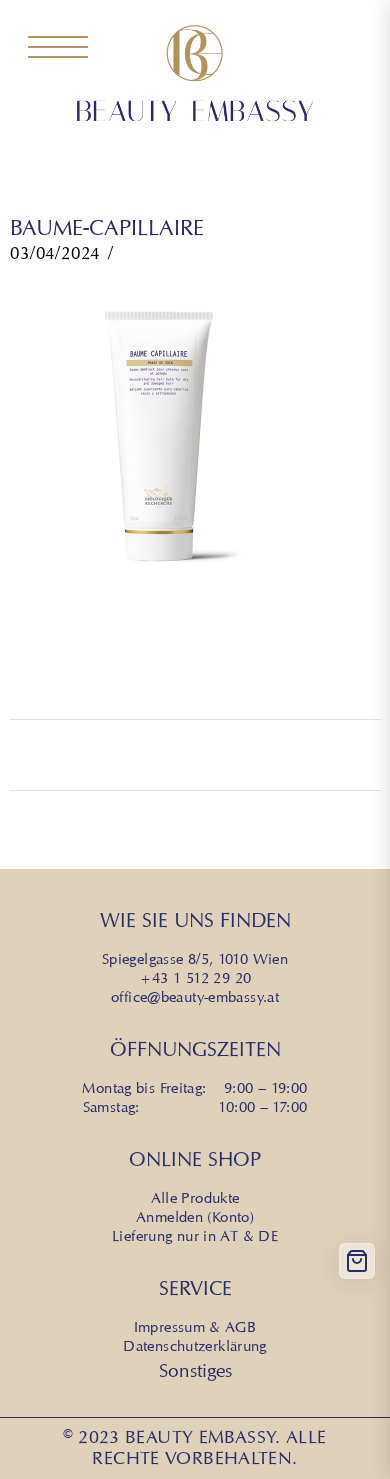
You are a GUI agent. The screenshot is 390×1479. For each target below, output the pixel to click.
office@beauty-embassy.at (195, 997)
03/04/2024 (55, 253)
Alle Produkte (195, 1198)
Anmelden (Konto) (195, 1217)
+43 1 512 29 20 (195, 978)
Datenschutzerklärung (195, 1346)
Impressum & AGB (195, 1327)
